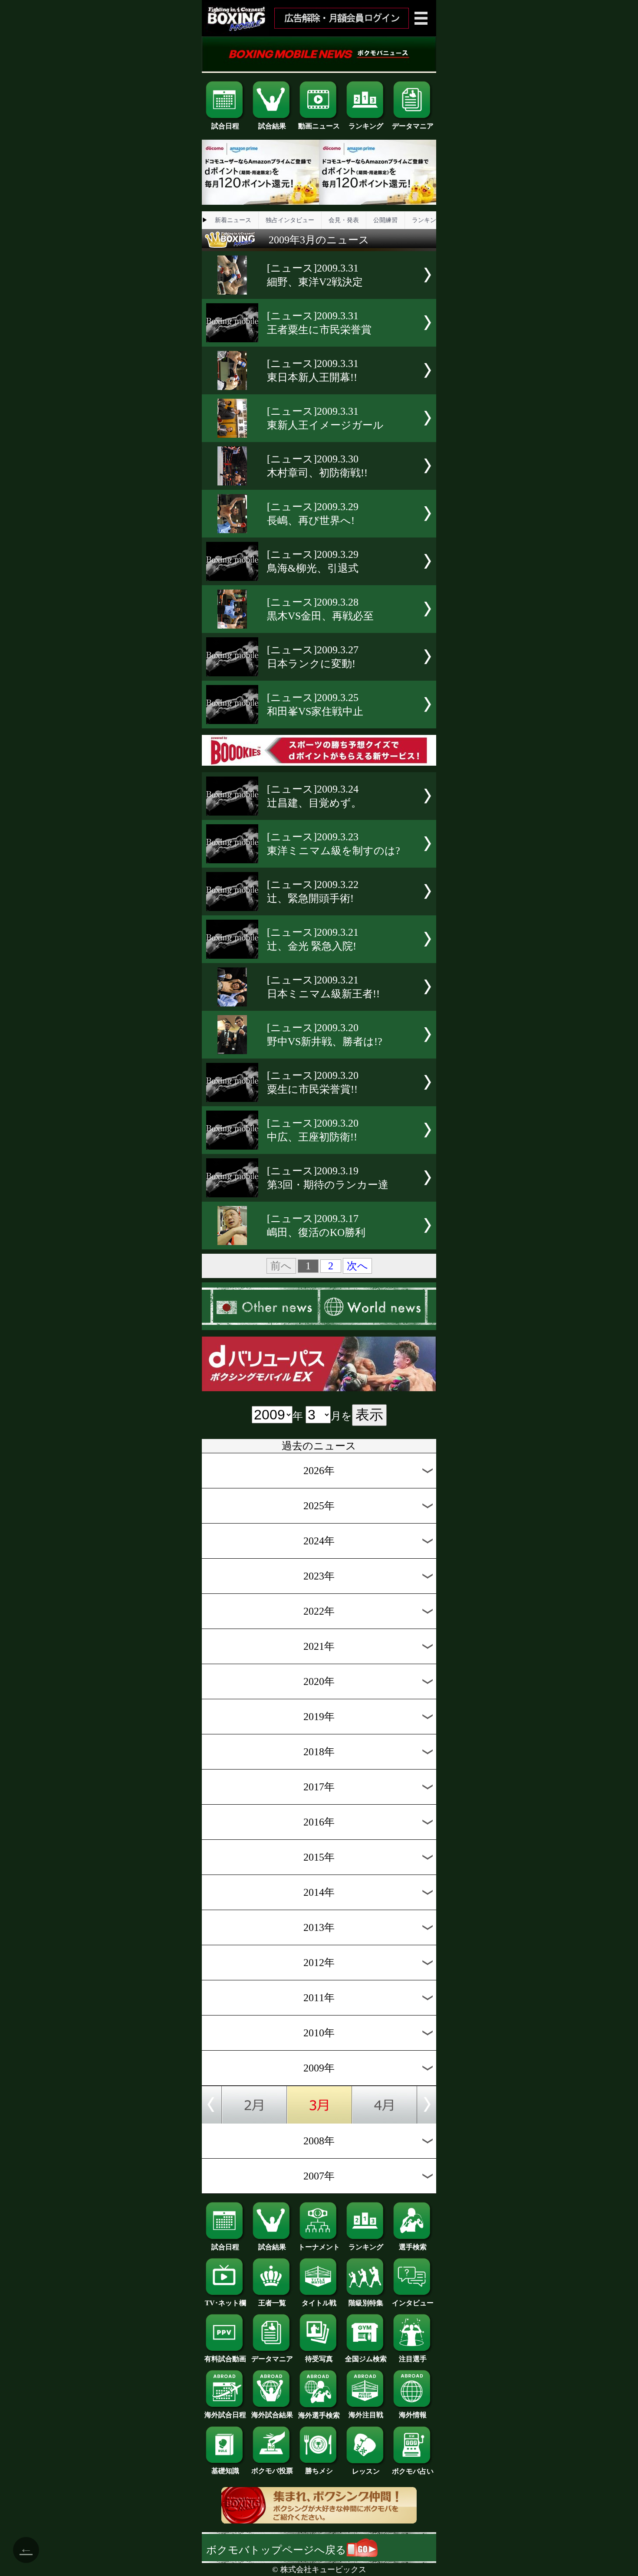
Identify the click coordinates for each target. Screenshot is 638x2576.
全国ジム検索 (366, 2359)
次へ (357, 1266)
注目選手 (413, 2359)
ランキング (366, 126)
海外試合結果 (272, 2415)
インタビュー (413, 2303)
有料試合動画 (225, 2359)
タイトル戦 (319, 2303)
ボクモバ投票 (272, 2471)
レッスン (366, 2471)
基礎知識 (225, 2471)
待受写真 (319, 2359)
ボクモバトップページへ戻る (276, 2550)
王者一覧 (272, 2303)
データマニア (413, 126)
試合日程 (225, 126)
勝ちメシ (319, 2471)
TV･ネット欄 (225, 2303)
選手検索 (413, 2247)
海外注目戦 (366, 2415)
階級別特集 (366, 2303)
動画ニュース (319, 126)
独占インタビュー (290, 220)
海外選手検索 (319, 2415)
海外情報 (413, 2415)
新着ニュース (233, 220)
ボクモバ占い (413, 2471)
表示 (369, 1415)
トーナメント (319, 2247)
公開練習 (385, 220)
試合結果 (272, 126)
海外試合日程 (225, 2415)
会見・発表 (344, 220)
